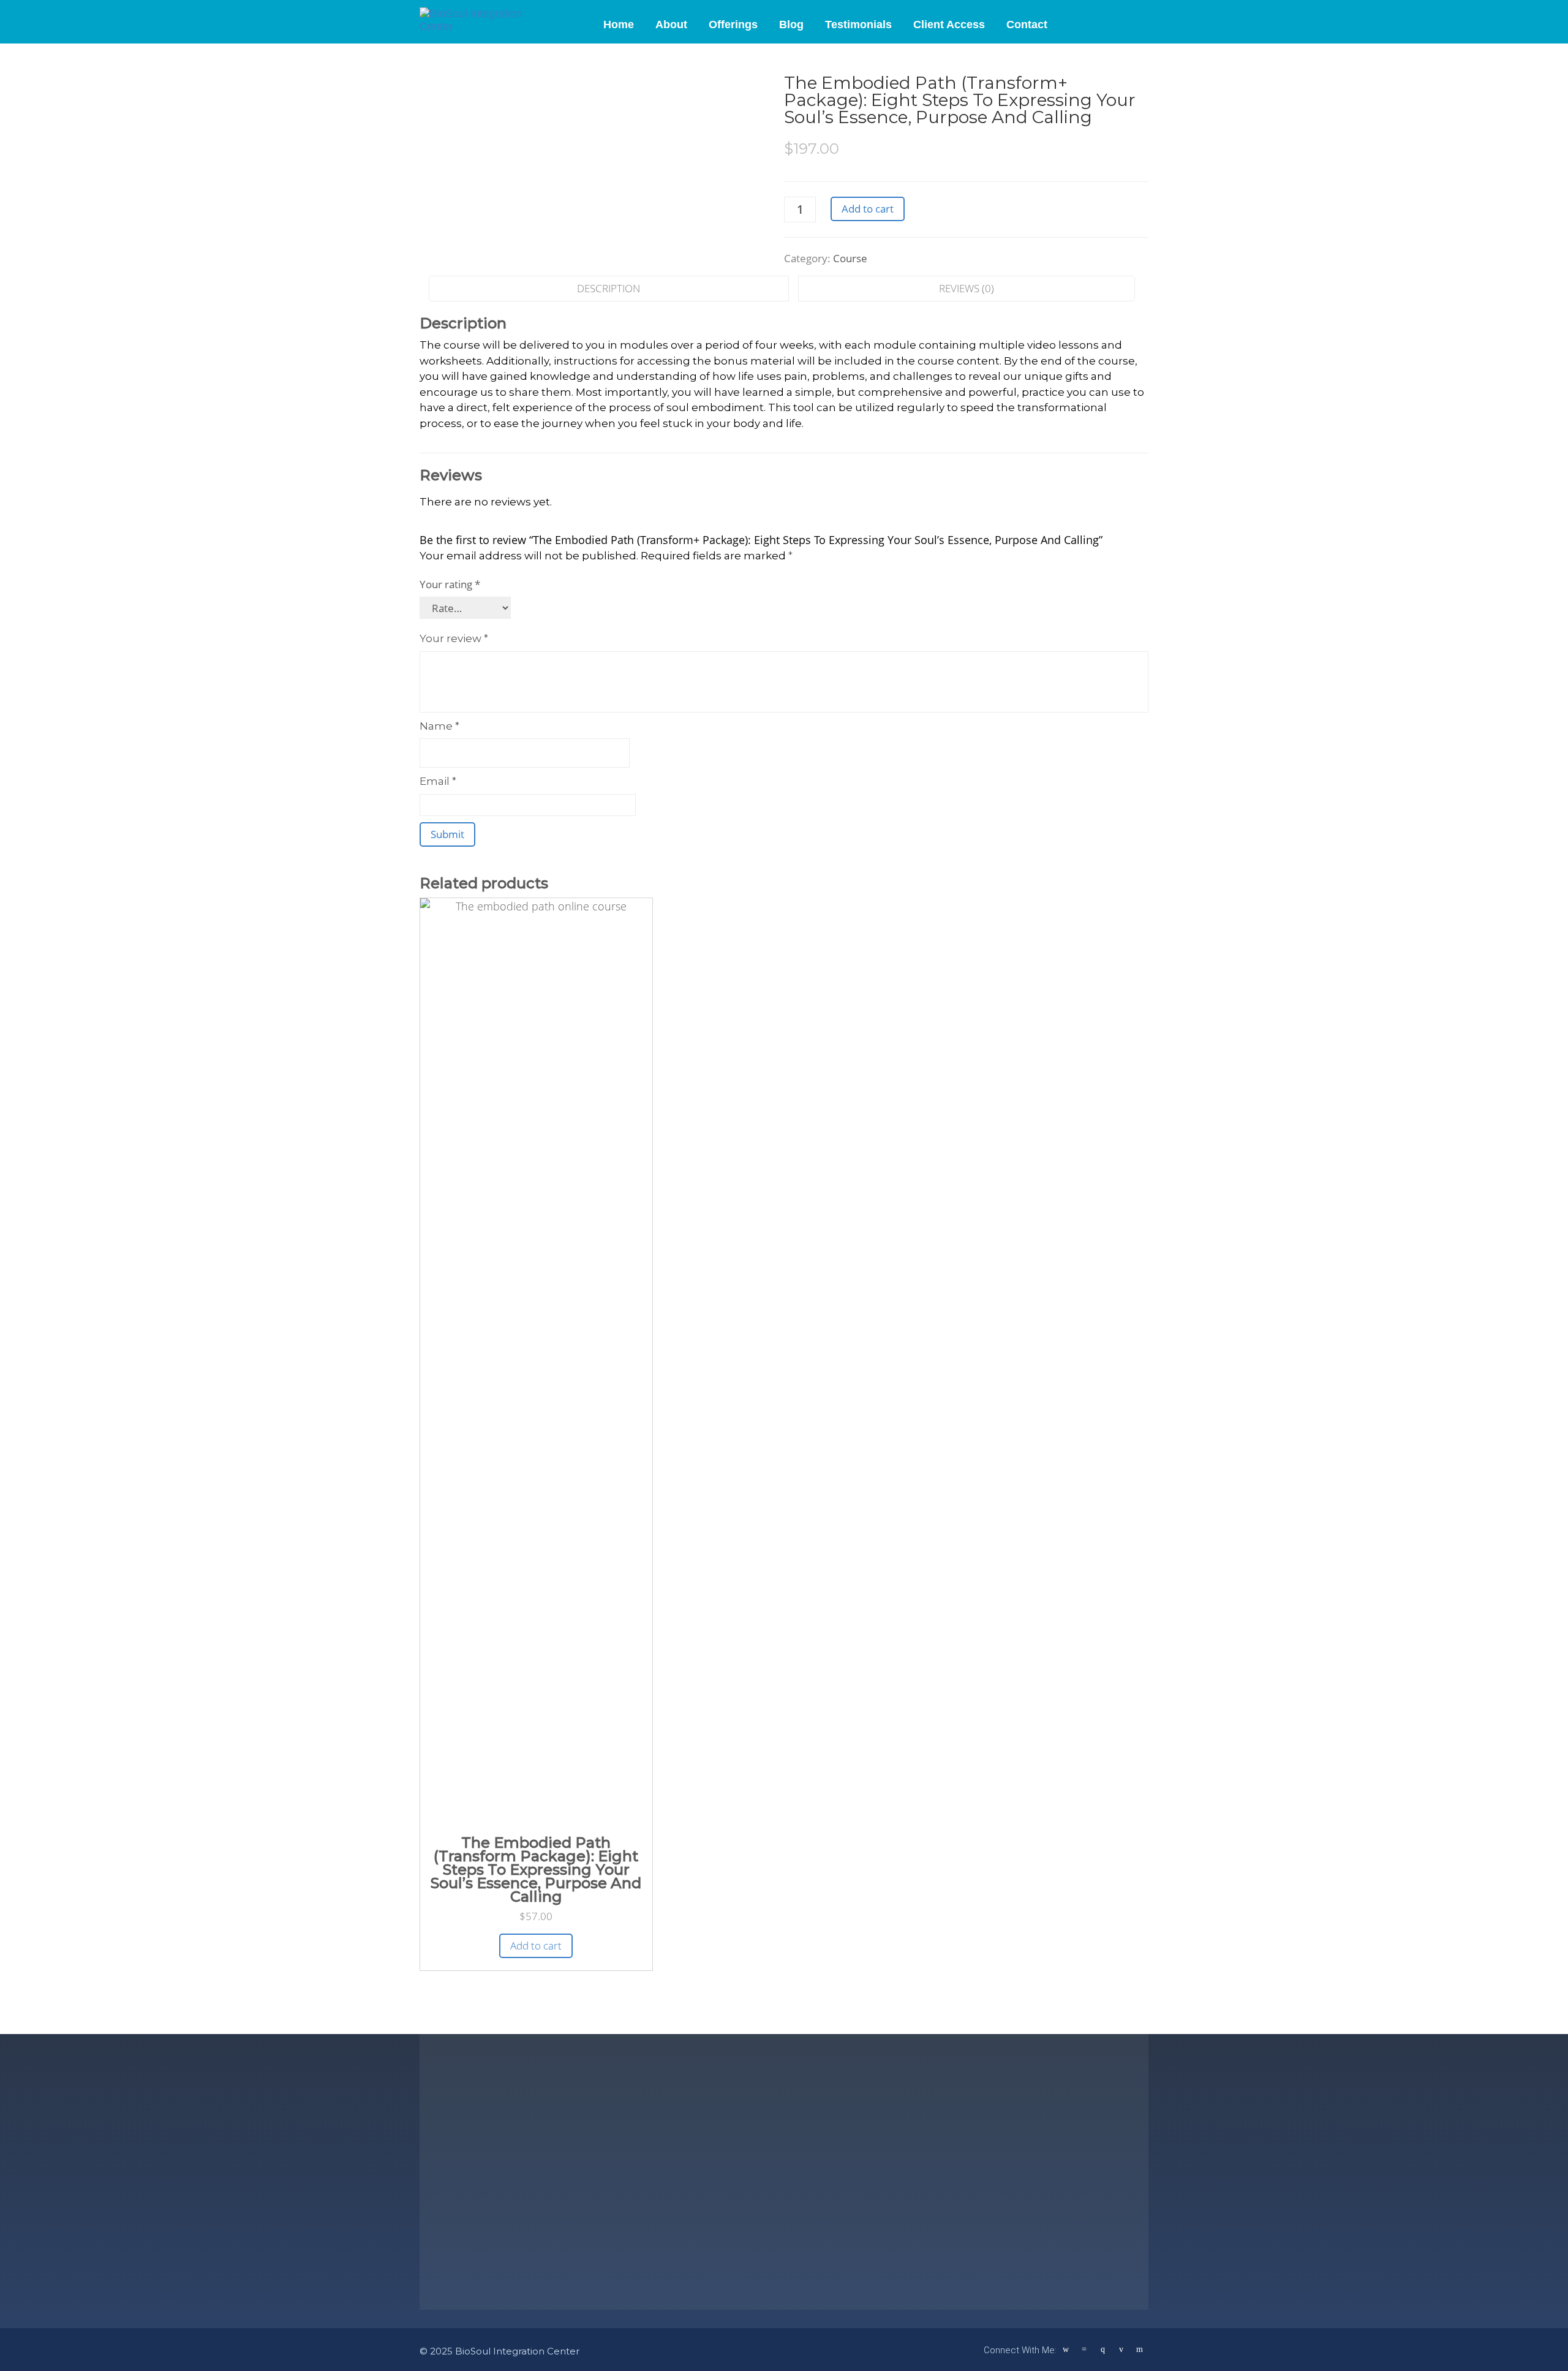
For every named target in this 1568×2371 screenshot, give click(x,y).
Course (850, 258)
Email (438, 781)
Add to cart (868, 209)
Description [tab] (609, 288)
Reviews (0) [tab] (967, 288)
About (671, 25)
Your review (454, 638)
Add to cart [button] (536, 1946)
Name (439, 726)
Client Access (949, 25)
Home (619, 25)
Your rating (450, 584)
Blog (791, 25)
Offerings (733, 25)
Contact (1027, 25)
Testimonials (858, 25)
